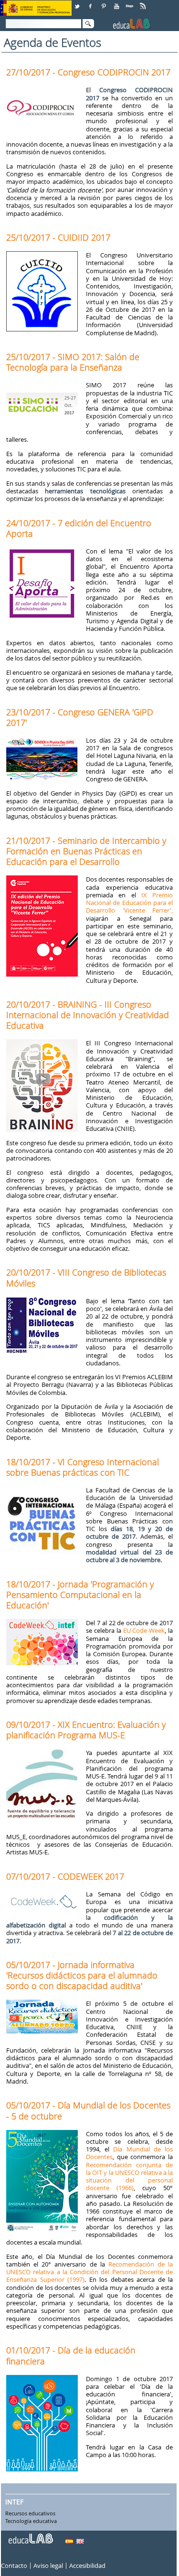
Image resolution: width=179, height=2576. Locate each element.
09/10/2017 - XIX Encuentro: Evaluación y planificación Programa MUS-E (86, 1730)
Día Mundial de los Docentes (129, 2153)
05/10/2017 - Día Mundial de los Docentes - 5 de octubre (88, 2110)
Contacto (14, 2566)
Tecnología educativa (31, 2522)
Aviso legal (48, 2566)
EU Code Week (144, 1630)
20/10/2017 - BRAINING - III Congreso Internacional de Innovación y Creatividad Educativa (88, 1015)
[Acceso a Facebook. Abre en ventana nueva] (91, 3)
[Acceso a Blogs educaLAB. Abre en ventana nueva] (130, 3)
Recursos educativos (30, 2514)
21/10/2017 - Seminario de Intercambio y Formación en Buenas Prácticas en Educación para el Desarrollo (86, 851)
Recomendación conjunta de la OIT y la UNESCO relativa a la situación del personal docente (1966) (129, 2177)
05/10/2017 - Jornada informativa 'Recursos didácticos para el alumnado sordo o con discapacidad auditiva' (82, 1975)
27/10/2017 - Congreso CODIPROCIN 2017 (88, 72)
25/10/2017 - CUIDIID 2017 (58, 237)
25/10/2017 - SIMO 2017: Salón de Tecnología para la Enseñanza (73, 362)
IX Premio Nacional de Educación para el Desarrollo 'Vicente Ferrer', (129, 903)
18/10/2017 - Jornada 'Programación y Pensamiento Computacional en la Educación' (80, 1595)
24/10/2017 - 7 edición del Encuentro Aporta (79, 528)
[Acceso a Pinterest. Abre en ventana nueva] (104, 3)
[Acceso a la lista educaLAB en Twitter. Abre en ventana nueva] (78, 3)
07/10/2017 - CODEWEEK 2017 (65, 1876)
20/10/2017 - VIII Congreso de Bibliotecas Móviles (86, 1277)
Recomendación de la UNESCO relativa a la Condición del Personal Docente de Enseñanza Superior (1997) (89, 2272)
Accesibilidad (87, 2566)
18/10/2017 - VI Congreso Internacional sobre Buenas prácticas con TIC (83, 1467)
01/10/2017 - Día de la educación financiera (71, 2355)
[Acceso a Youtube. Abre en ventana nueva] (117, 3)
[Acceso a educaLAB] (30, 2535)
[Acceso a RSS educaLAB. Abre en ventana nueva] (144, 3)
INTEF (14, 2502)
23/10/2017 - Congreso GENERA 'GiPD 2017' (80, 717)
